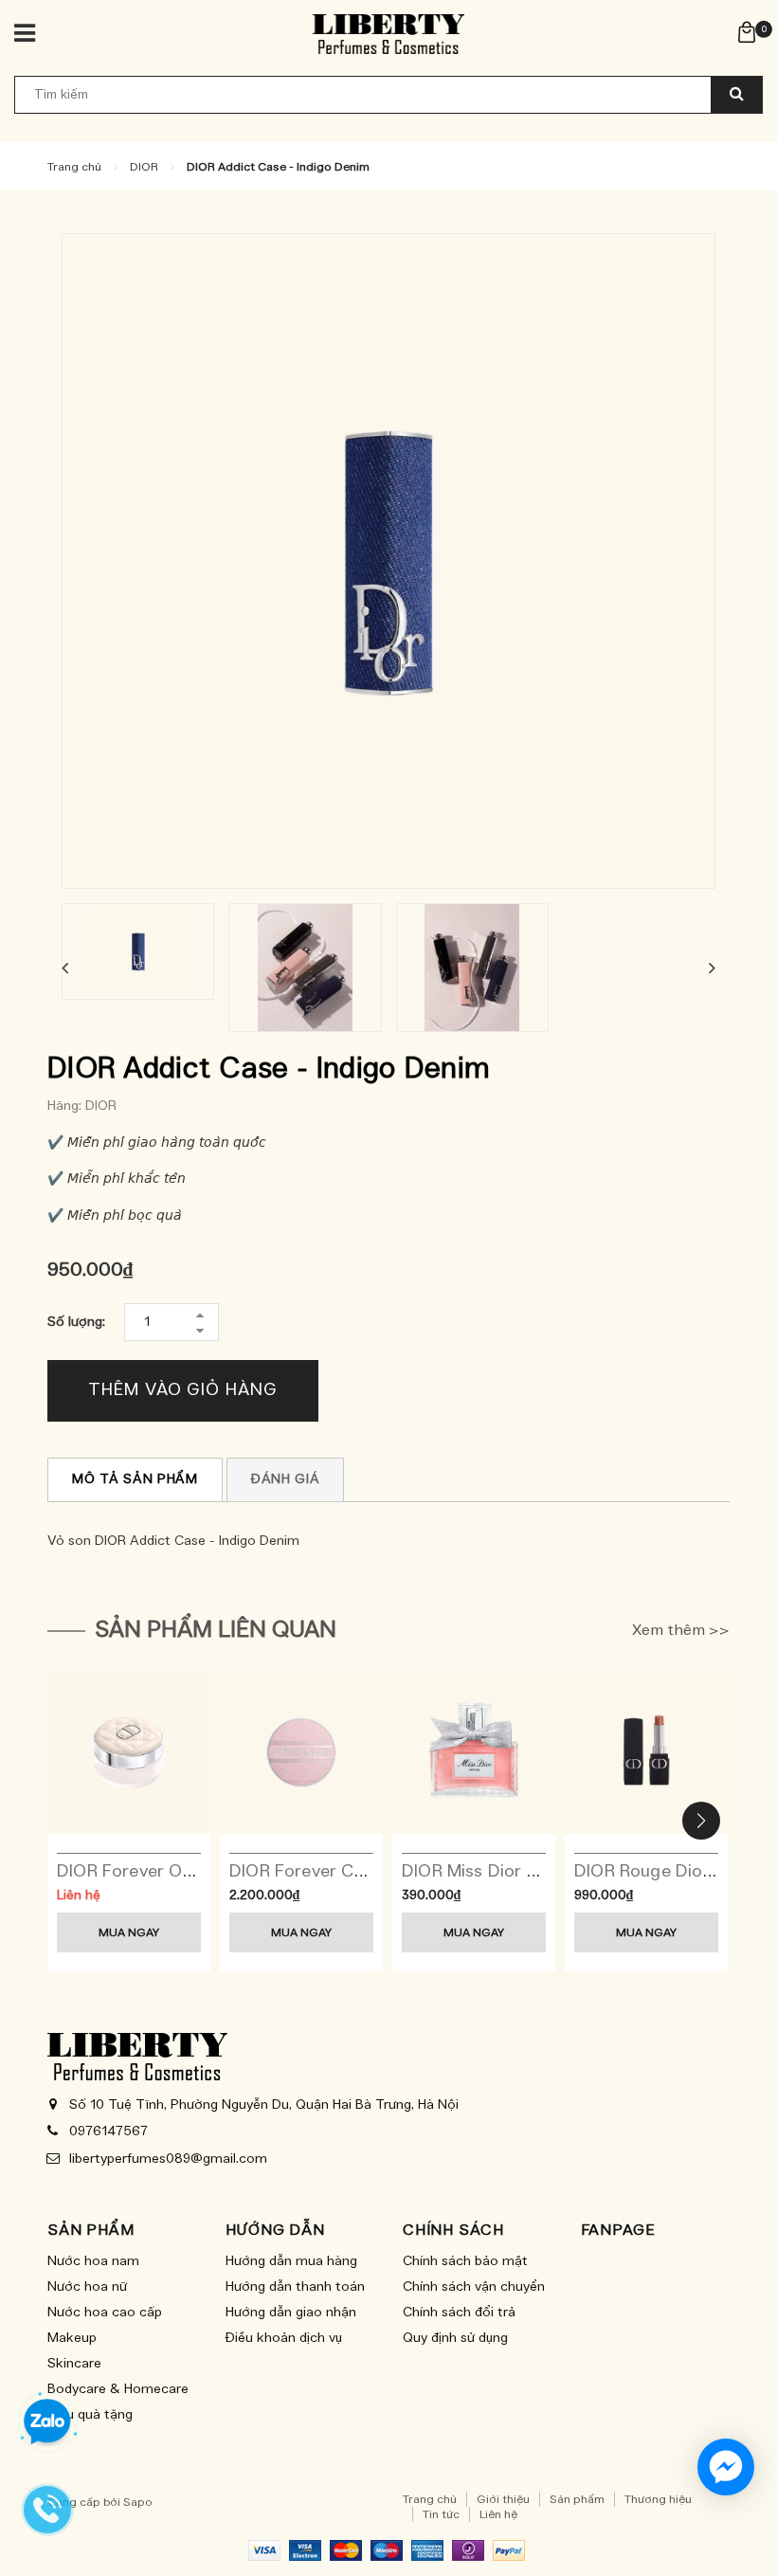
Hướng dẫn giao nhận (291, 2313)
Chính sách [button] (453, 2230)
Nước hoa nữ (87, 2287)
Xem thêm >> (681, 1630)
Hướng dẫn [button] (275, 2230)
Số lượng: (76, 1322)
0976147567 (108, 2132)
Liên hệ (498, 2514)
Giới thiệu (503, 2499)
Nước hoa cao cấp (105, 2313)
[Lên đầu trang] (734, 2519)
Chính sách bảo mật (465, 2261)
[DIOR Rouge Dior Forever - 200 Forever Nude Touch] (646, 1752)
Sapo (138, 2502)
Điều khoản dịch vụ (284, 2338)
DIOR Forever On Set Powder (174, 1872)
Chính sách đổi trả (459, 2313)
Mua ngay (129, 1932)
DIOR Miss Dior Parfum (494, 1872)
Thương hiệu (658, 2499)
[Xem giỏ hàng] (747, 31)
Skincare (74, 2364)
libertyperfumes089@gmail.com (168, 2159)
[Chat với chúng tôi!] (726, 2467)
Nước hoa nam (93, 2261)
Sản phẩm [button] (90, 2230)
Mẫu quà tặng (90, 2415)
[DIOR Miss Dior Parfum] (474, 1752)
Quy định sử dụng (455, 2338)
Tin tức (441, 2514)
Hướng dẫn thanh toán (295, 2287)
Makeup (72, 2338)
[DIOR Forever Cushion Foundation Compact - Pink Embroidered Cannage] (301, 1752)
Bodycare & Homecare (118, 2389)
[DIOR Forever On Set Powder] (129, 1752)
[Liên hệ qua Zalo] (47, 2422)
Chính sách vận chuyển (474, 2287)
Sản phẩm (577, 2499)
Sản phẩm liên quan (216, 1630)
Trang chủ (430, 2499)
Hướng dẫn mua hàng (291, 2261)
